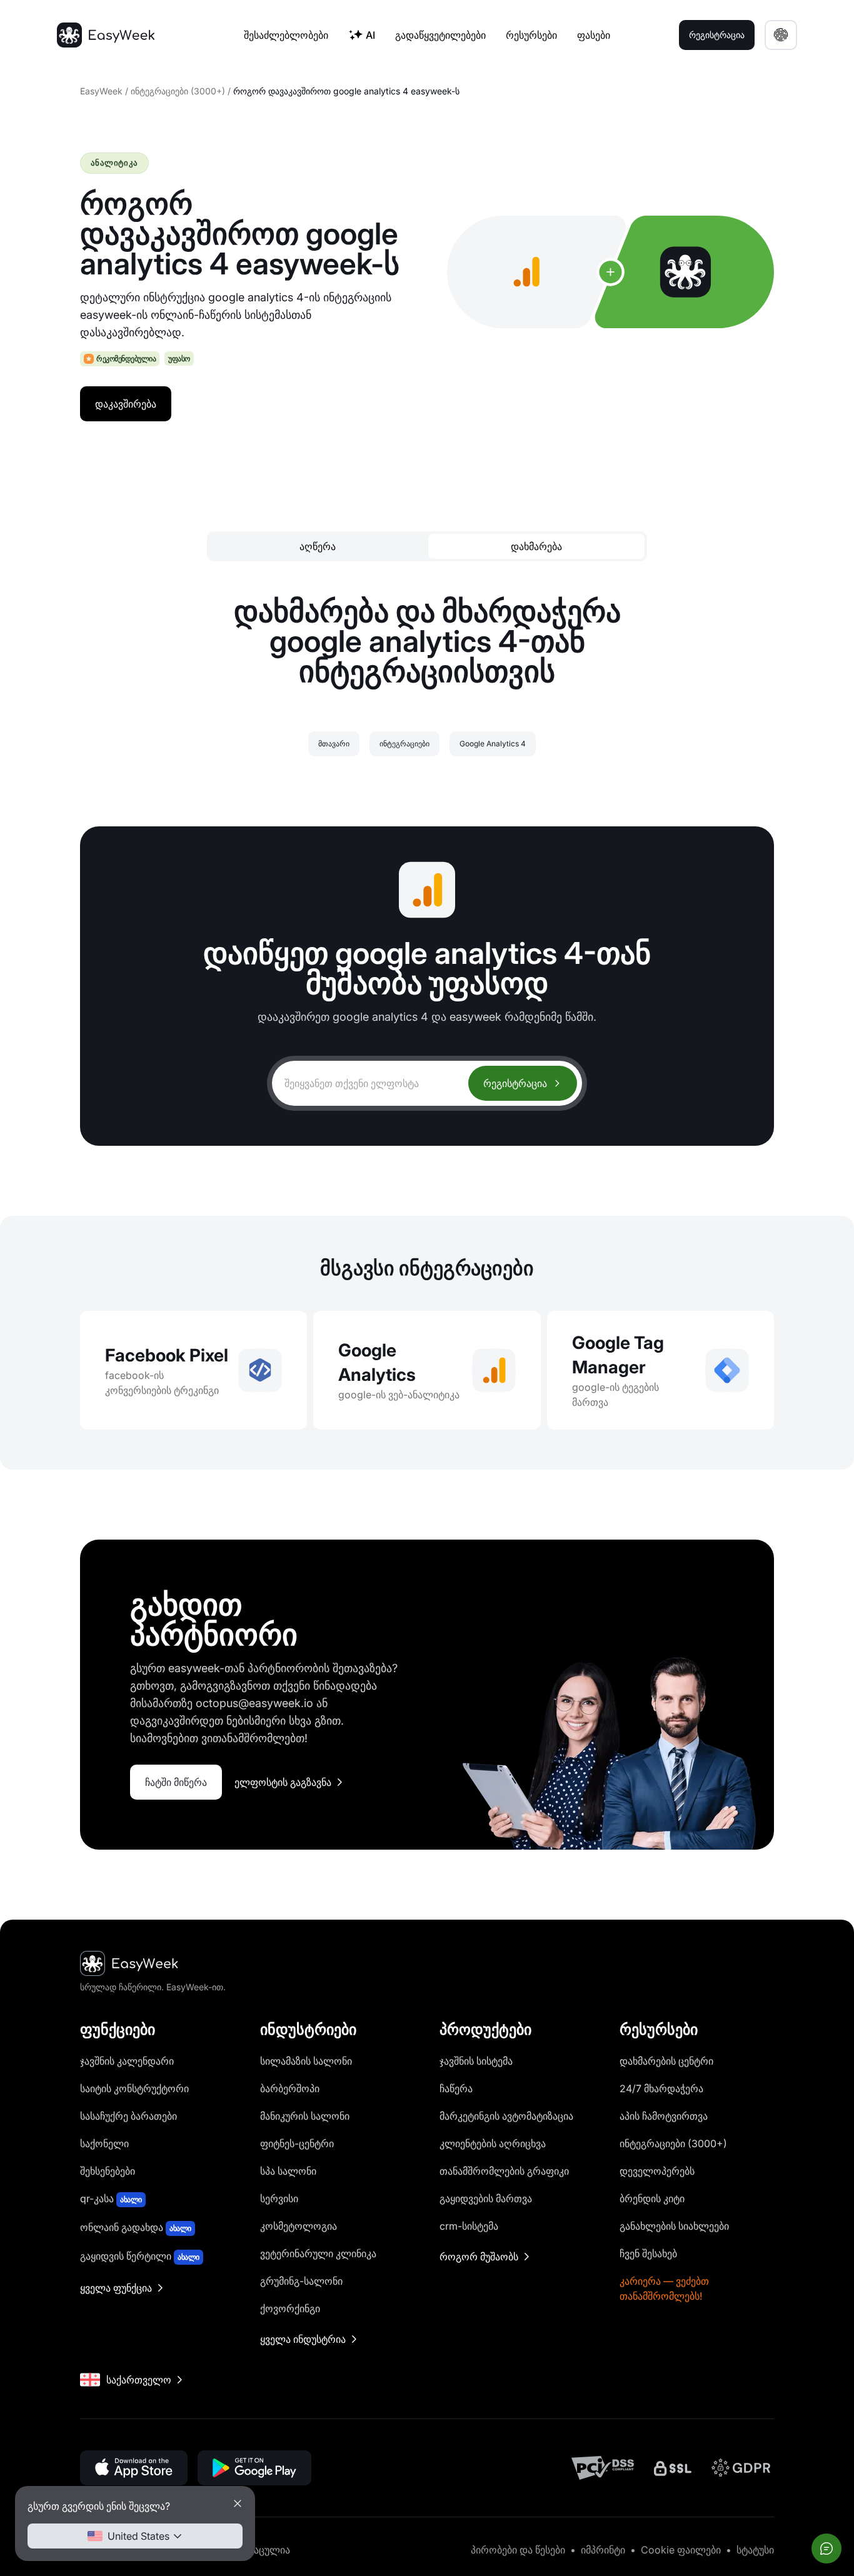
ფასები (594, 35)
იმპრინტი (603, 2550)
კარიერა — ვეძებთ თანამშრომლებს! (664, 2288)
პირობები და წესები (518, 2550)
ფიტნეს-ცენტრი (297, 2143)
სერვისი (279, 2198)
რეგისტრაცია (515, 1083)
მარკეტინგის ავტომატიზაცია (506, 2116)
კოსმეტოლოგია (299, 2226)
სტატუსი (755, 2550)
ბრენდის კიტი (652, 2198)
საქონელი (104, 2143)
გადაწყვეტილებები (440, 35)
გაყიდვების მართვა (486, 2198)
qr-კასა (111, 2198)
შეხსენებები (108, 2171)
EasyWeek (101, 91)
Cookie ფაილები (681, 2550)
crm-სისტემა (469, 2226)
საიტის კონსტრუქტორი (134, 2088)
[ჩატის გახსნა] (826, 2548)
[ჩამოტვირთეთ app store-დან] (134, 2468)
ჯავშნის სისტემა (476, 2061)
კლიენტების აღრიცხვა (493, 2143)
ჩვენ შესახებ (648, 2253)
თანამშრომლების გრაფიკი (504, 2171)
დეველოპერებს (657, 2171)
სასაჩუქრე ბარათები (128, 2116)
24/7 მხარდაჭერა (661, 2088)
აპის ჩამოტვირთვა (664, 2116)
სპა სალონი (288, 2171)
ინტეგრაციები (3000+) (178, 91)
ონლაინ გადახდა (136, 2227)
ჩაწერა (456, 2088)
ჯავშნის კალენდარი (127, 2061)
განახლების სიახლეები (674, 2226)
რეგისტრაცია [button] (717, 35)
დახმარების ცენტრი (666, 2061)
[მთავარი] (106, 35)
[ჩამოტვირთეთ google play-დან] (254, 2468)
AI (370, 35)
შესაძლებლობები (286, 35)
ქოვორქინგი (290, 2308)
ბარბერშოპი (290, 2088)
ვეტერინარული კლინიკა (318, 2253)
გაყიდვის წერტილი (140, 2256)
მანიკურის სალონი (305, 2116)
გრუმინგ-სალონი (301, 2281)
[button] (781, 35)
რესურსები (531, 35)
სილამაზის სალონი (306, 2061)
